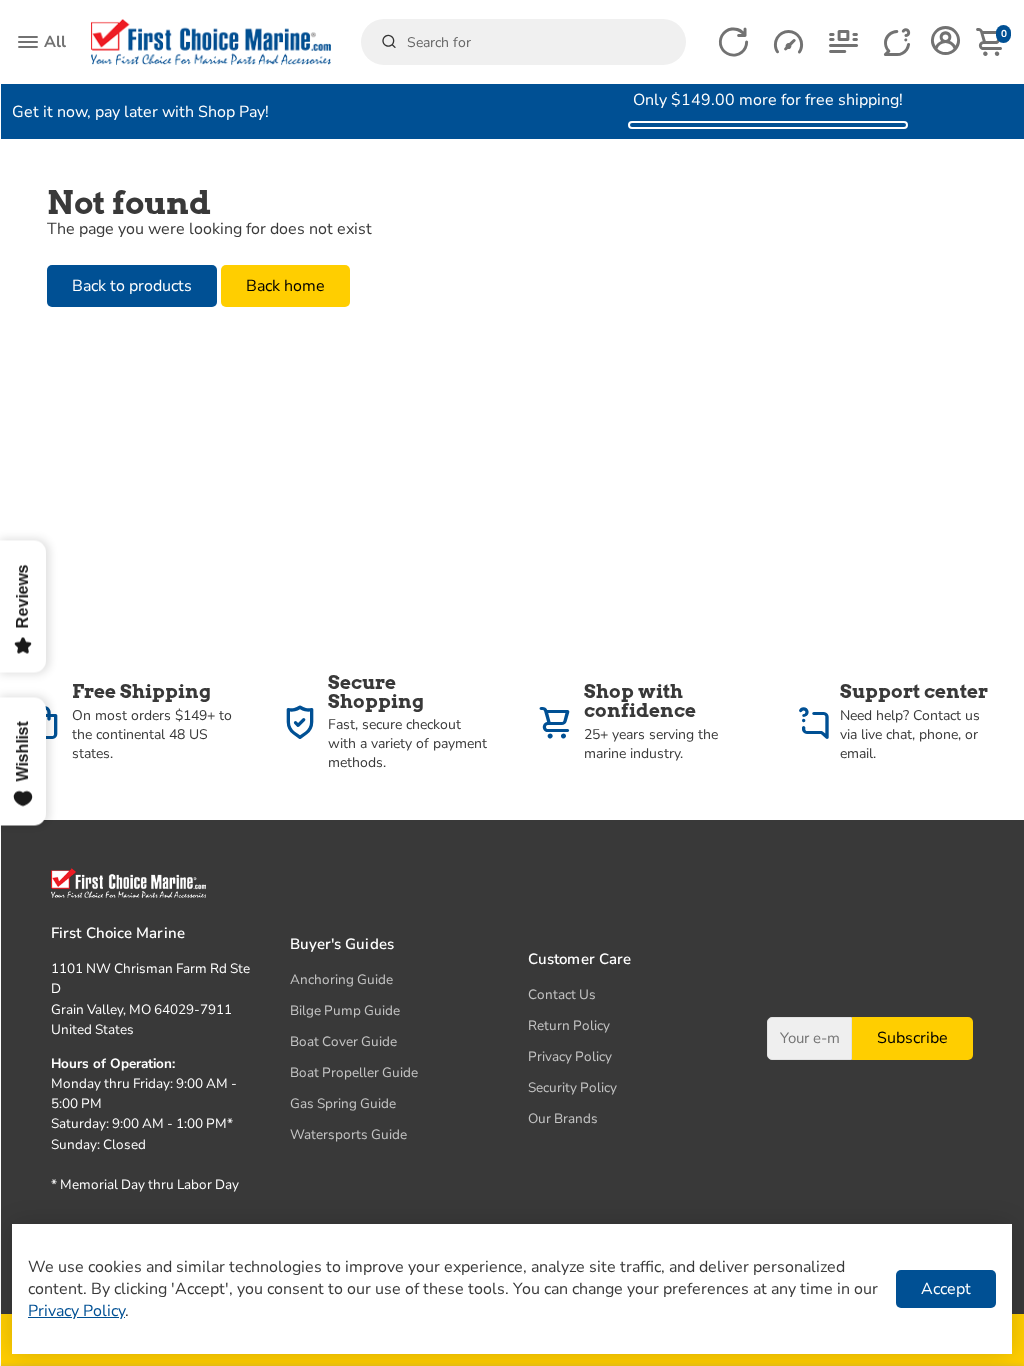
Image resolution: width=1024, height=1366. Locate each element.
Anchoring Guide (341, 979)
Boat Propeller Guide (354, 1072)
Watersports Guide (348, 1134)
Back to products (132, 286)
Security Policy (572, 1087)
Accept (946, 1289)
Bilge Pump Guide (345, 1010)
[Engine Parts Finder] (788, 42)
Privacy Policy (570, 1056)
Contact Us (562, 994)
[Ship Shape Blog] (843, 42)
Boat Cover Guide (343, 1041)
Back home (285, 286)
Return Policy (569, 1025)
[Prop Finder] (733, 42)
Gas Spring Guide (343, 1103)
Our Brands (563, 1118)
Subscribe (912, 1038)
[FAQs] (898, 42)
